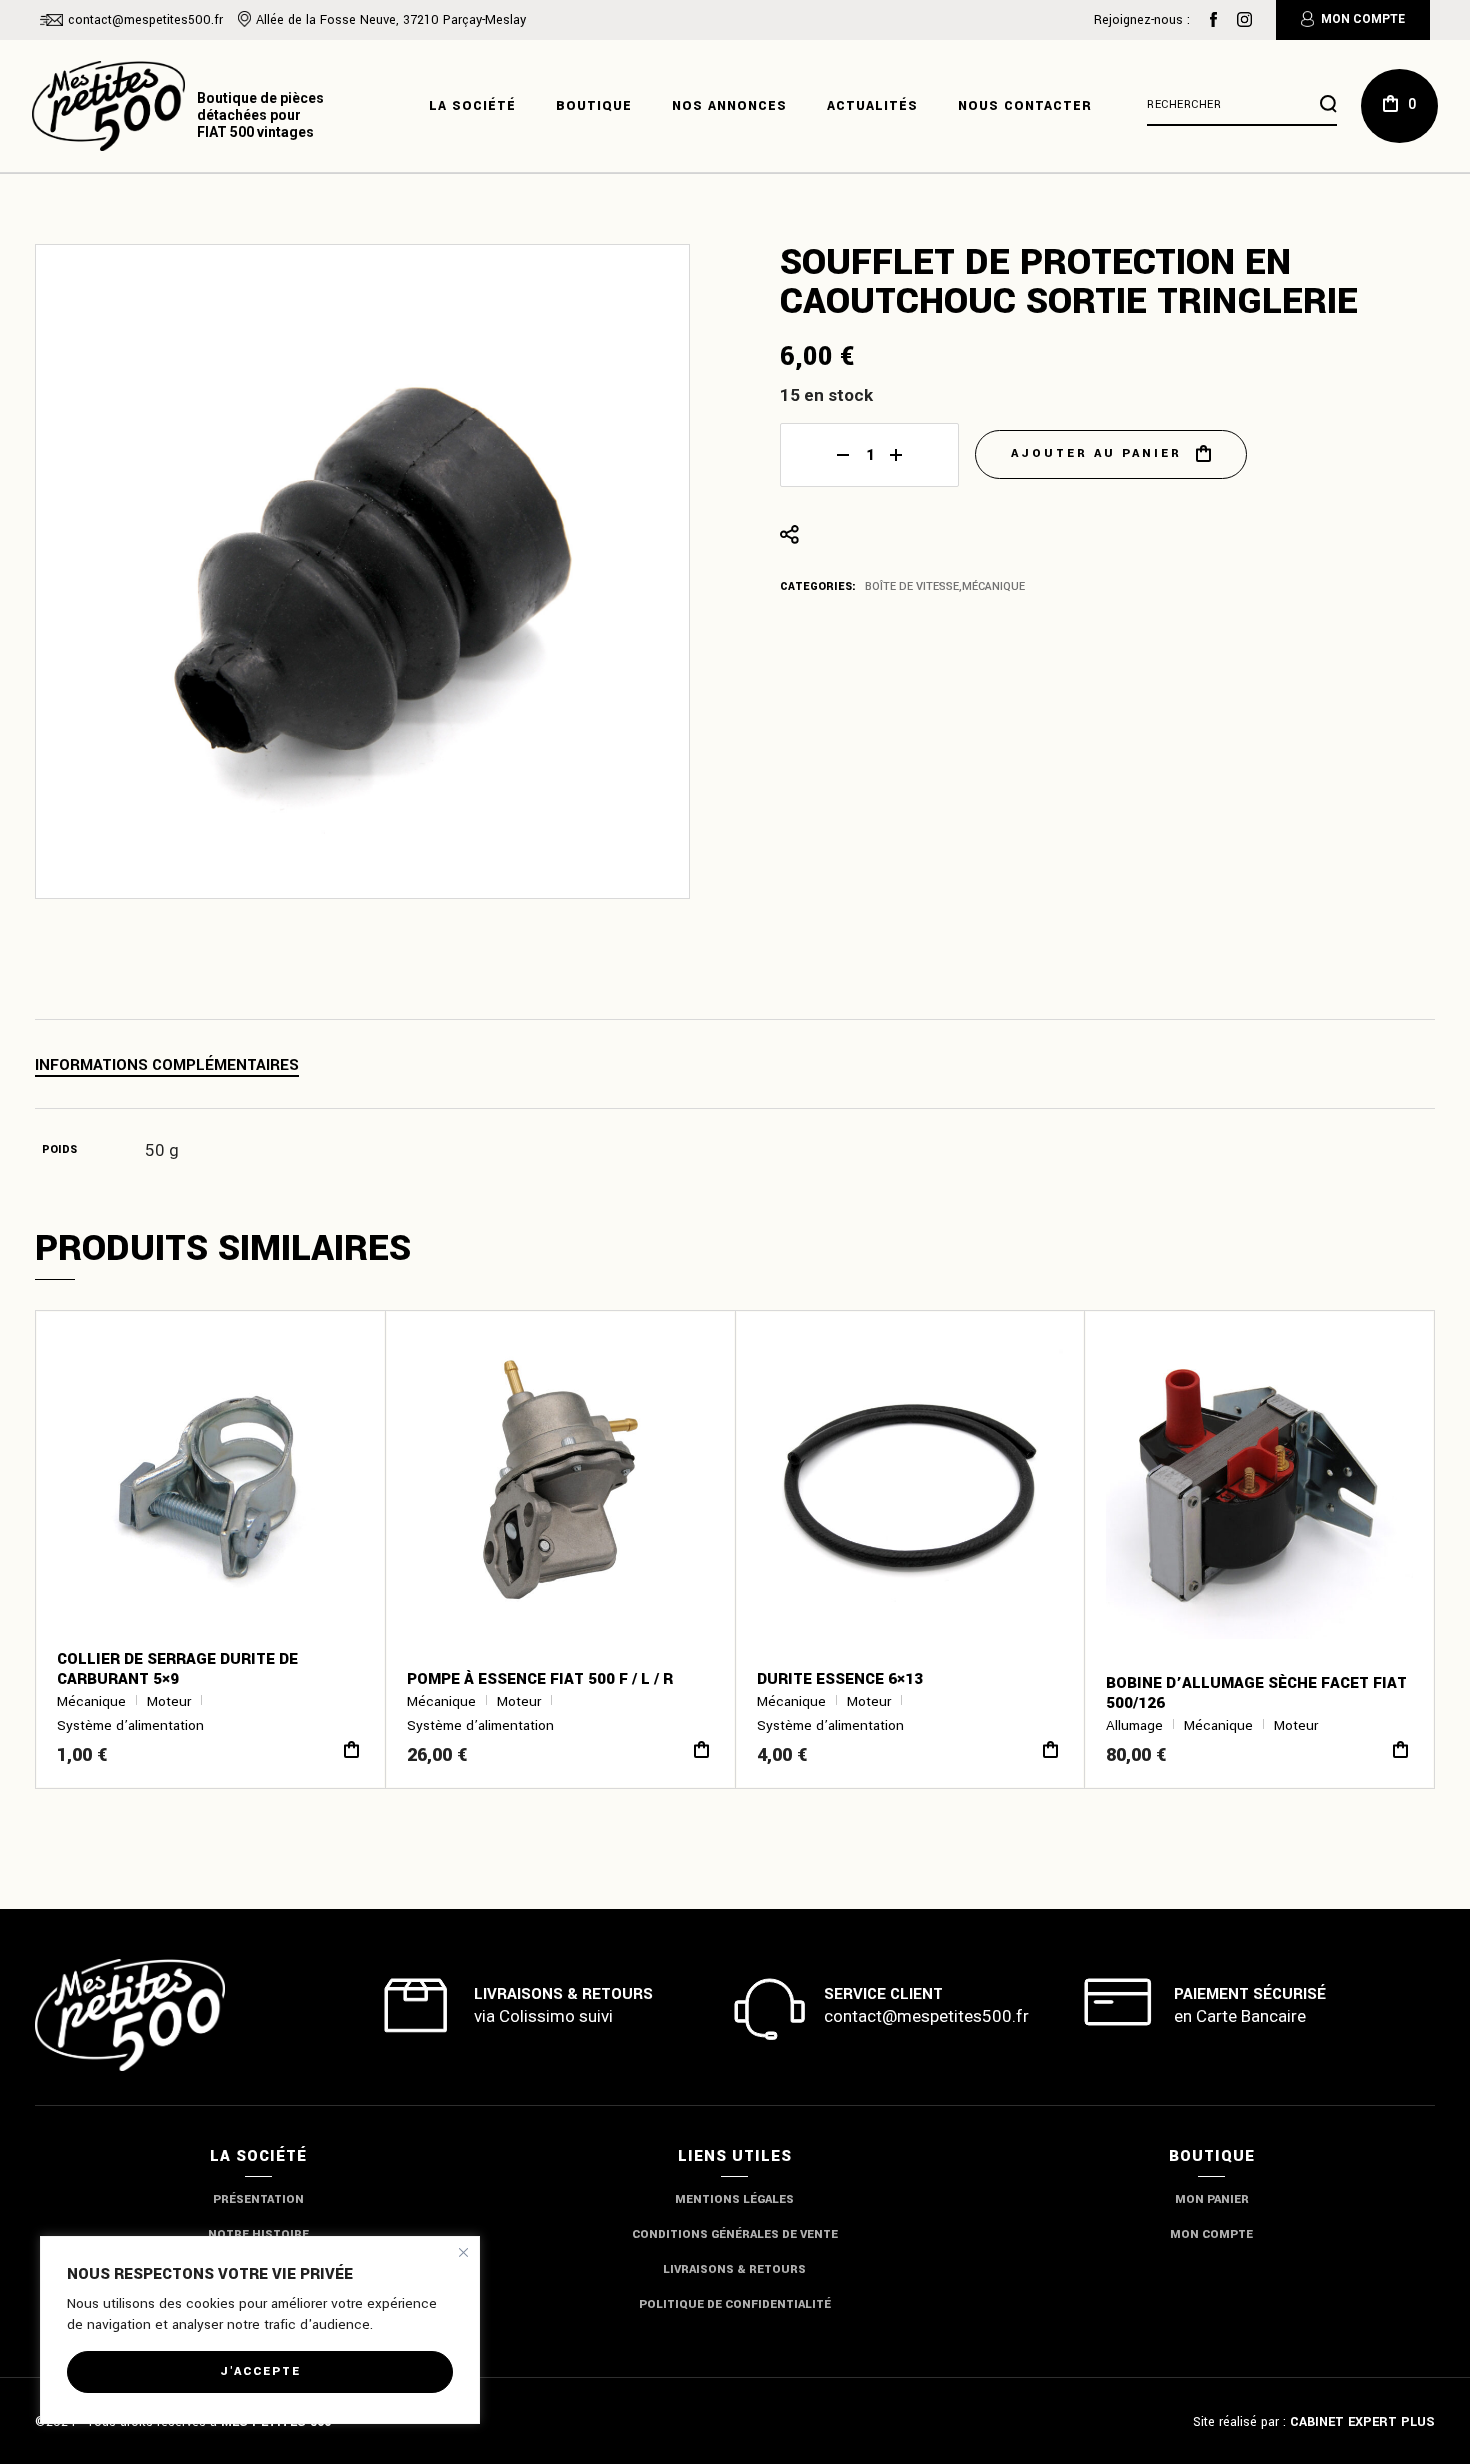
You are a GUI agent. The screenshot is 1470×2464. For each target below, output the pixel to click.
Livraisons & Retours (734, 2269)
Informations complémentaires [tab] (167, 1065)
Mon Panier (1212, 2199)
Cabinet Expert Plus (1362, 2422)
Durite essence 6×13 (840, 1679)
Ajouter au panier (1096, 453)
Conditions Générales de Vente (735, 2234)
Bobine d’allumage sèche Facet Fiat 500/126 (1256, 1693)
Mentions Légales (734, 2199)
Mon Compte (1363, 19)
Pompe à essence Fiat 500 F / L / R (540, 1679)
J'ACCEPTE (260, 2371)
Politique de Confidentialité (735, 2304)
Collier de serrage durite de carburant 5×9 (177, 1669)
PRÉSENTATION (258, 2199)
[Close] (463, 2252)
